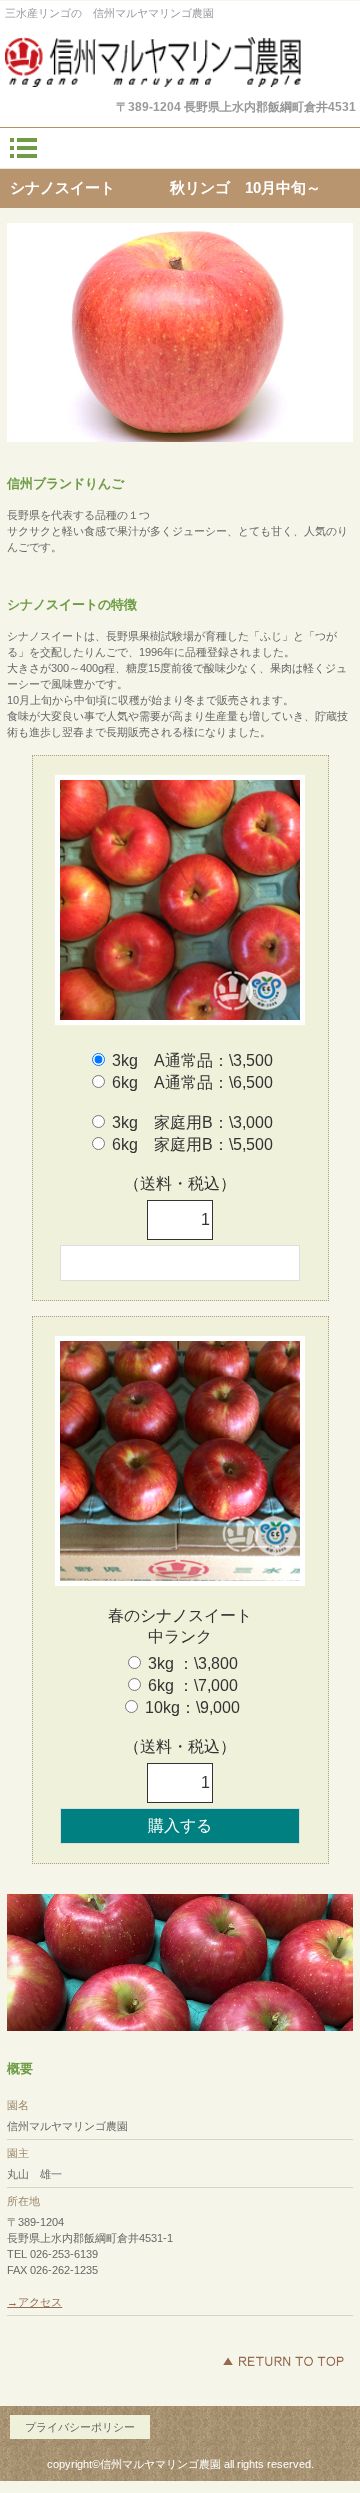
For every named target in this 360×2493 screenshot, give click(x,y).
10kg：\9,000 (192, 1707)
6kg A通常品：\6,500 (192, 1082)
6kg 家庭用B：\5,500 (192, 1144)
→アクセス (34, 2302)
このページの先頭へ (283, 2361)
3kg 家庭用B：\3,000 (192, 1122)
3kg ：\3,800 (193, 1663)
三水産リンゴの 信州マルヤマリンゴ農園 (180, 62)
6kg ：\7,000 (193, 1685)
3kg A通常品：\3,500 (192, 1060)
